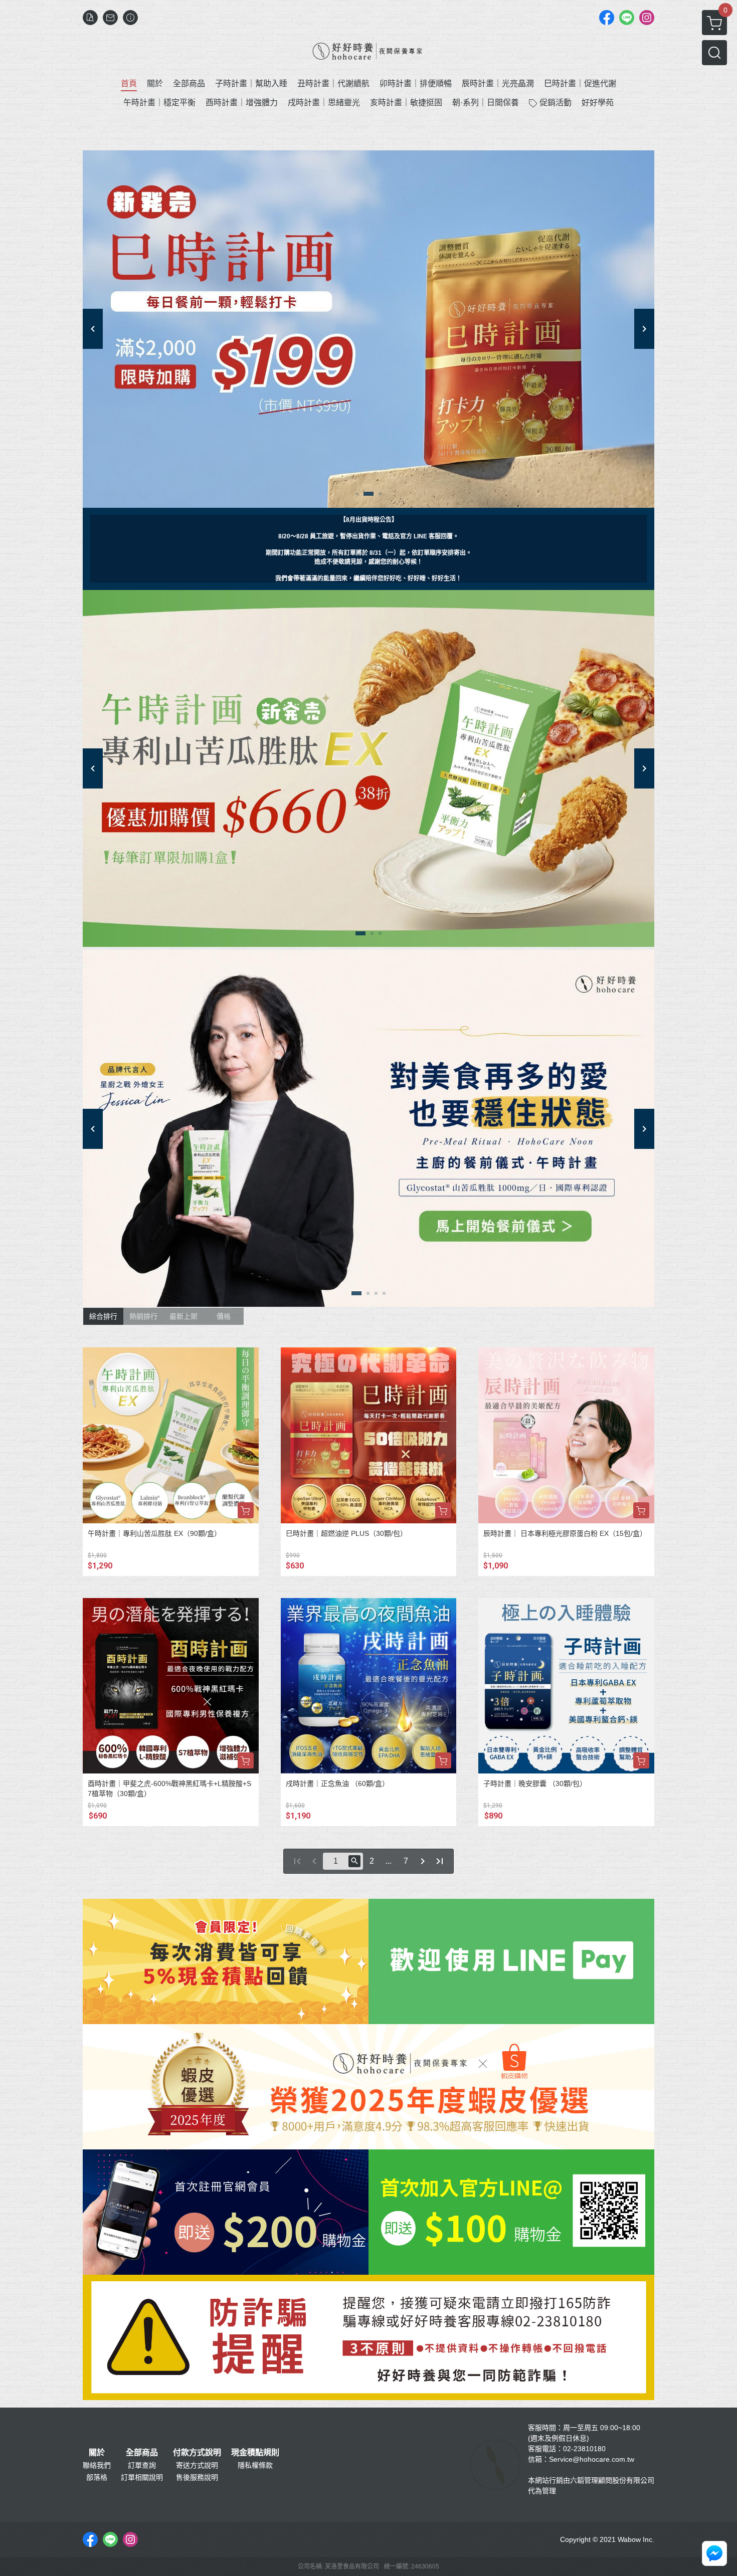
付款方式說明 (197, 2453)
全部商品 (142, 2453)
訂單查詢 (142, 2465)
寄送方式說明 (197, 2465)
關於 (97, 2453)
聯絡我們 (97, 2465)
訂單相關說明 (142, 2477)
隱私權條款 (255, 2465)
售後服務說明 (197, 2477)
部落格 (97, 2477)
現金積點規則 (255, 2453)
